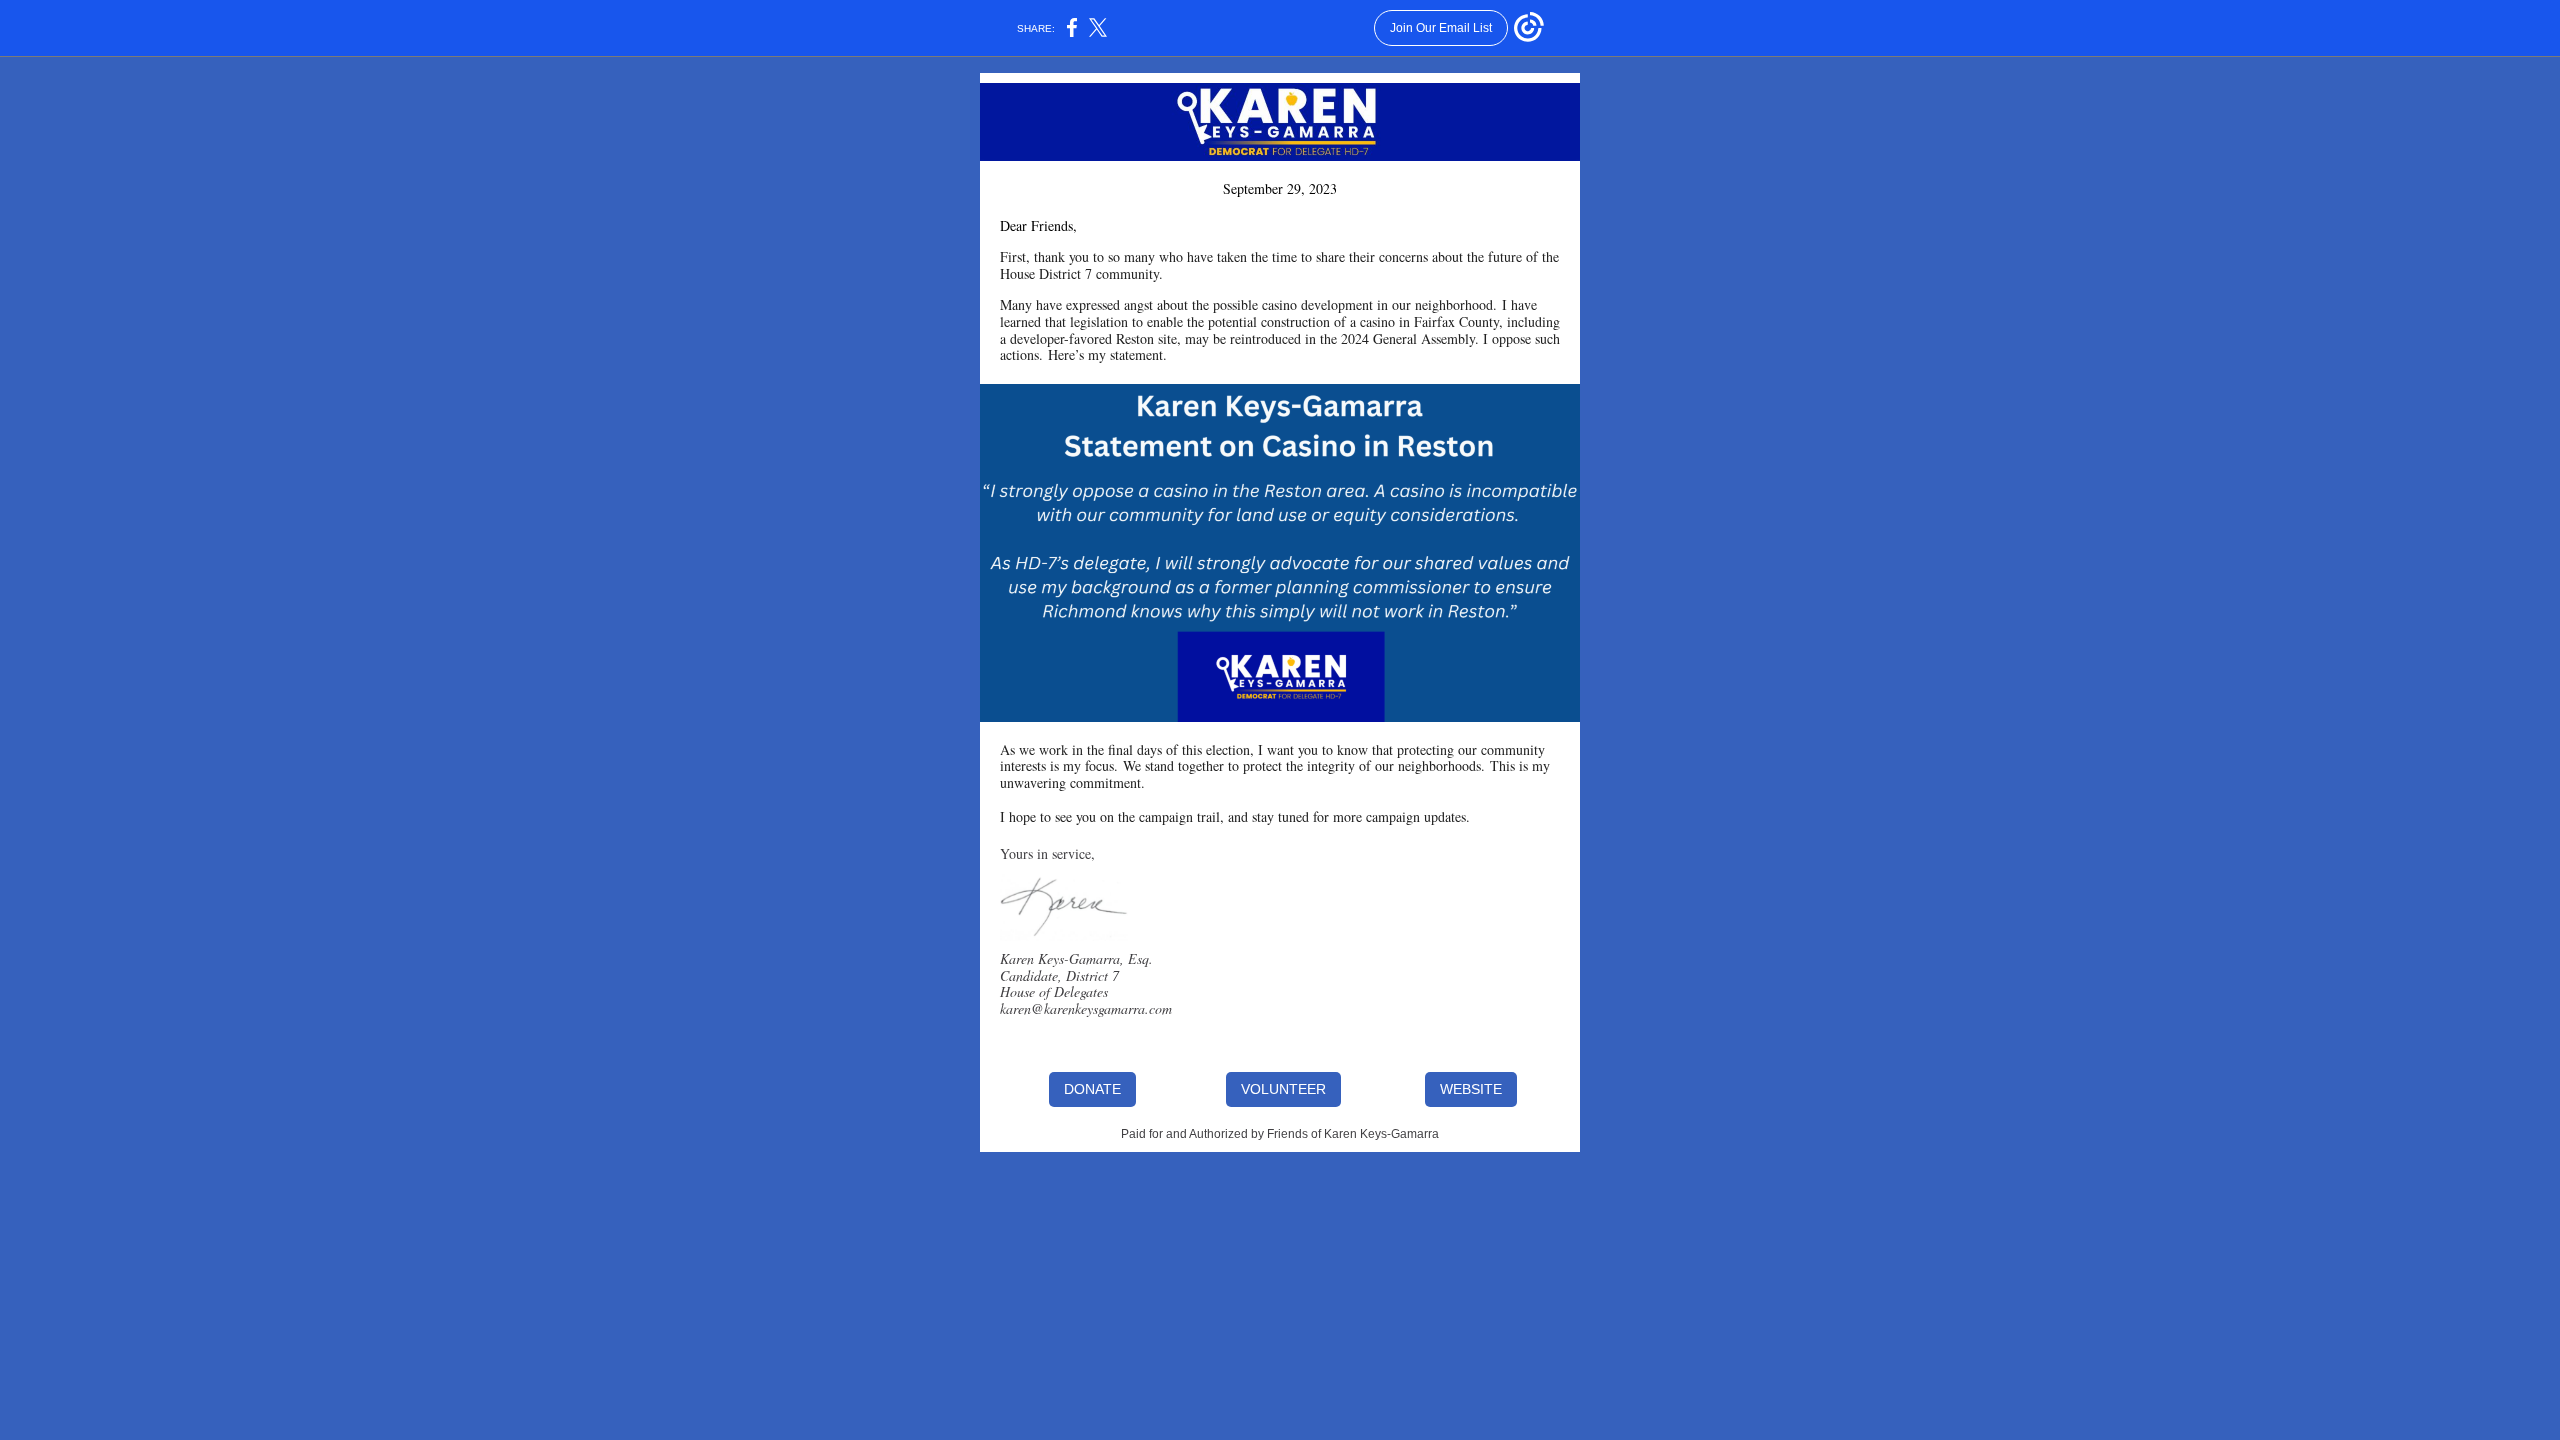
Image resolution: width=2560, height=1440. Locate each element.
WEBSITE (1471, 1089)
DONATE (1092, 1089)
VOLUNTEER (1283, 1089)
